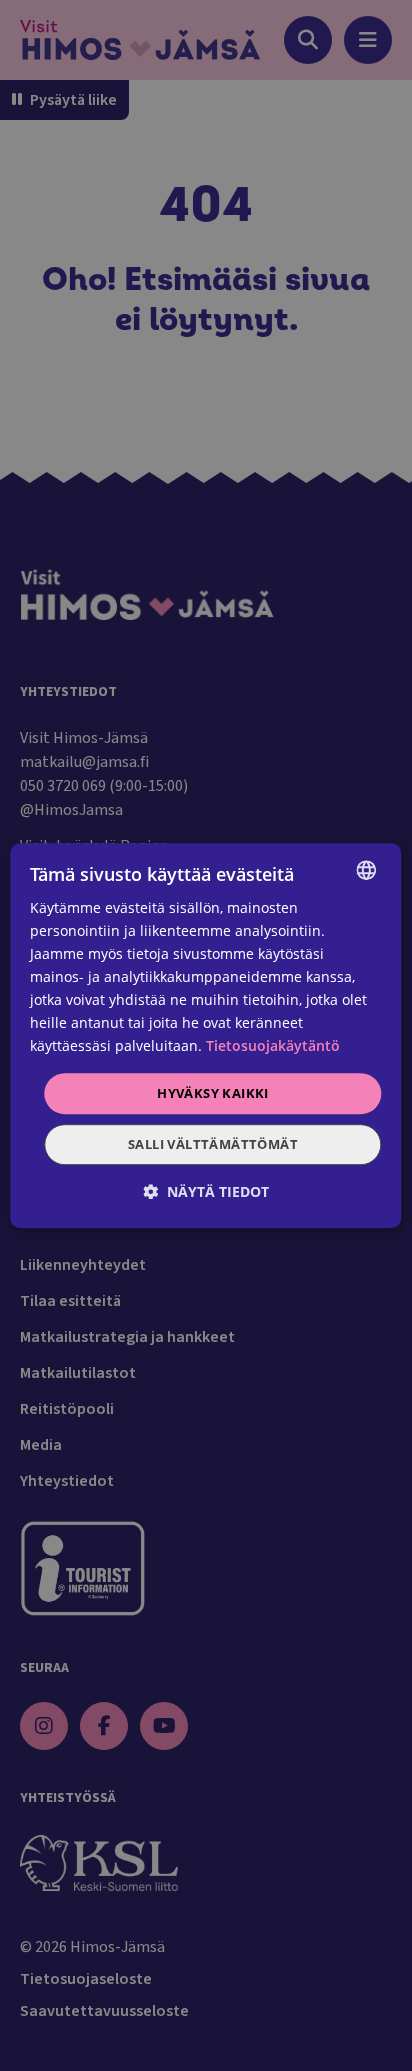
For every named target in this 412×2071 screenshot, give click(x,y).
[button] (206, 1191)
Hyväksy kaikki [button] (213, 1093)
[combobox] (367, 870)
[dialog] (205, 1036)
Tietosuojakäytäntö (273, 1046)
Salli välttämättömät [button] (213, 1144)
